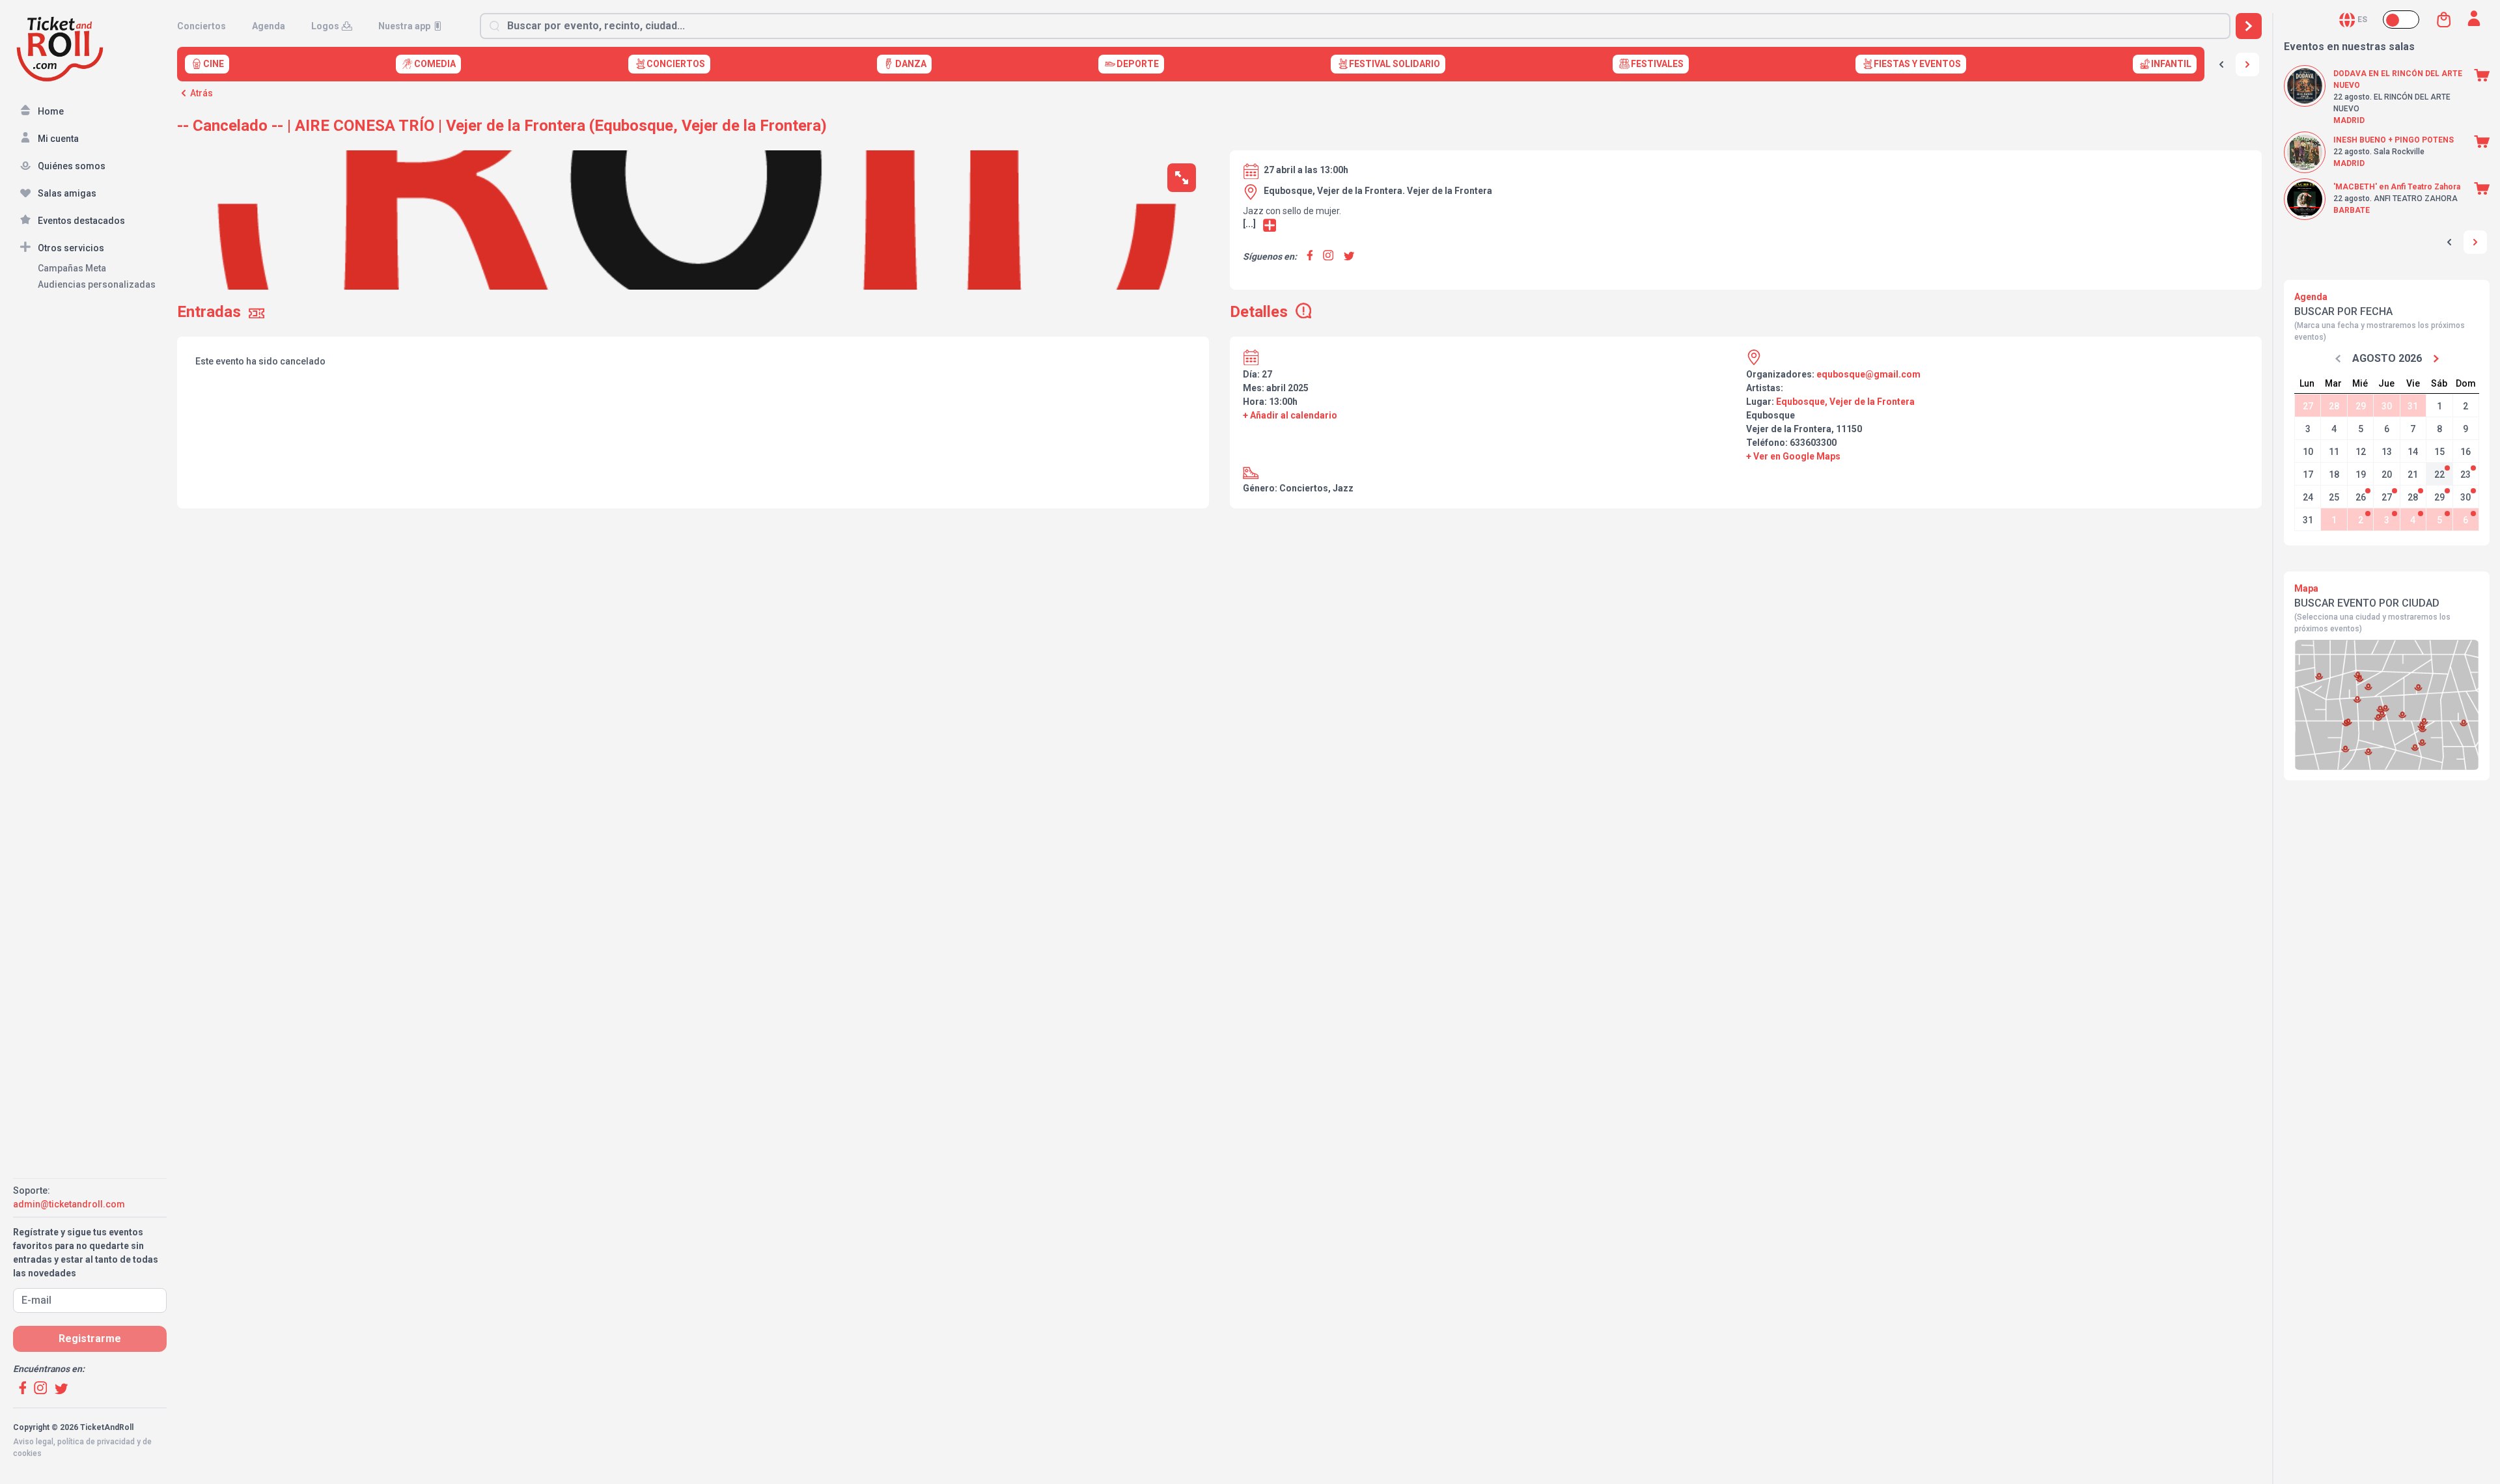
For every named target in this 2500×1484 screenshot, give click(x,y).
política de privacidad (96, 1442)
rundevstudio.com (105, 1465)
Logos (325, 26)
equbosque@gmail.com (1868, 374)
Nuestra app (404, 26)
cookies (27, 1453)
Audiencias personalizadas (97, 284)
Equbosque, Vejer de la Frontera (1845, 402)
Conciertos (201, 26)
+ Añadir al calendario (1290, 415)
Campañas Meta (72, 268)
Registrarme (90, 1339)
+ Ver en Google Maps (1793, 456)
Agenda (269, 26)
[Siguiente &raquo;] (2247, 64)
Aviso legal (33, 1442)
